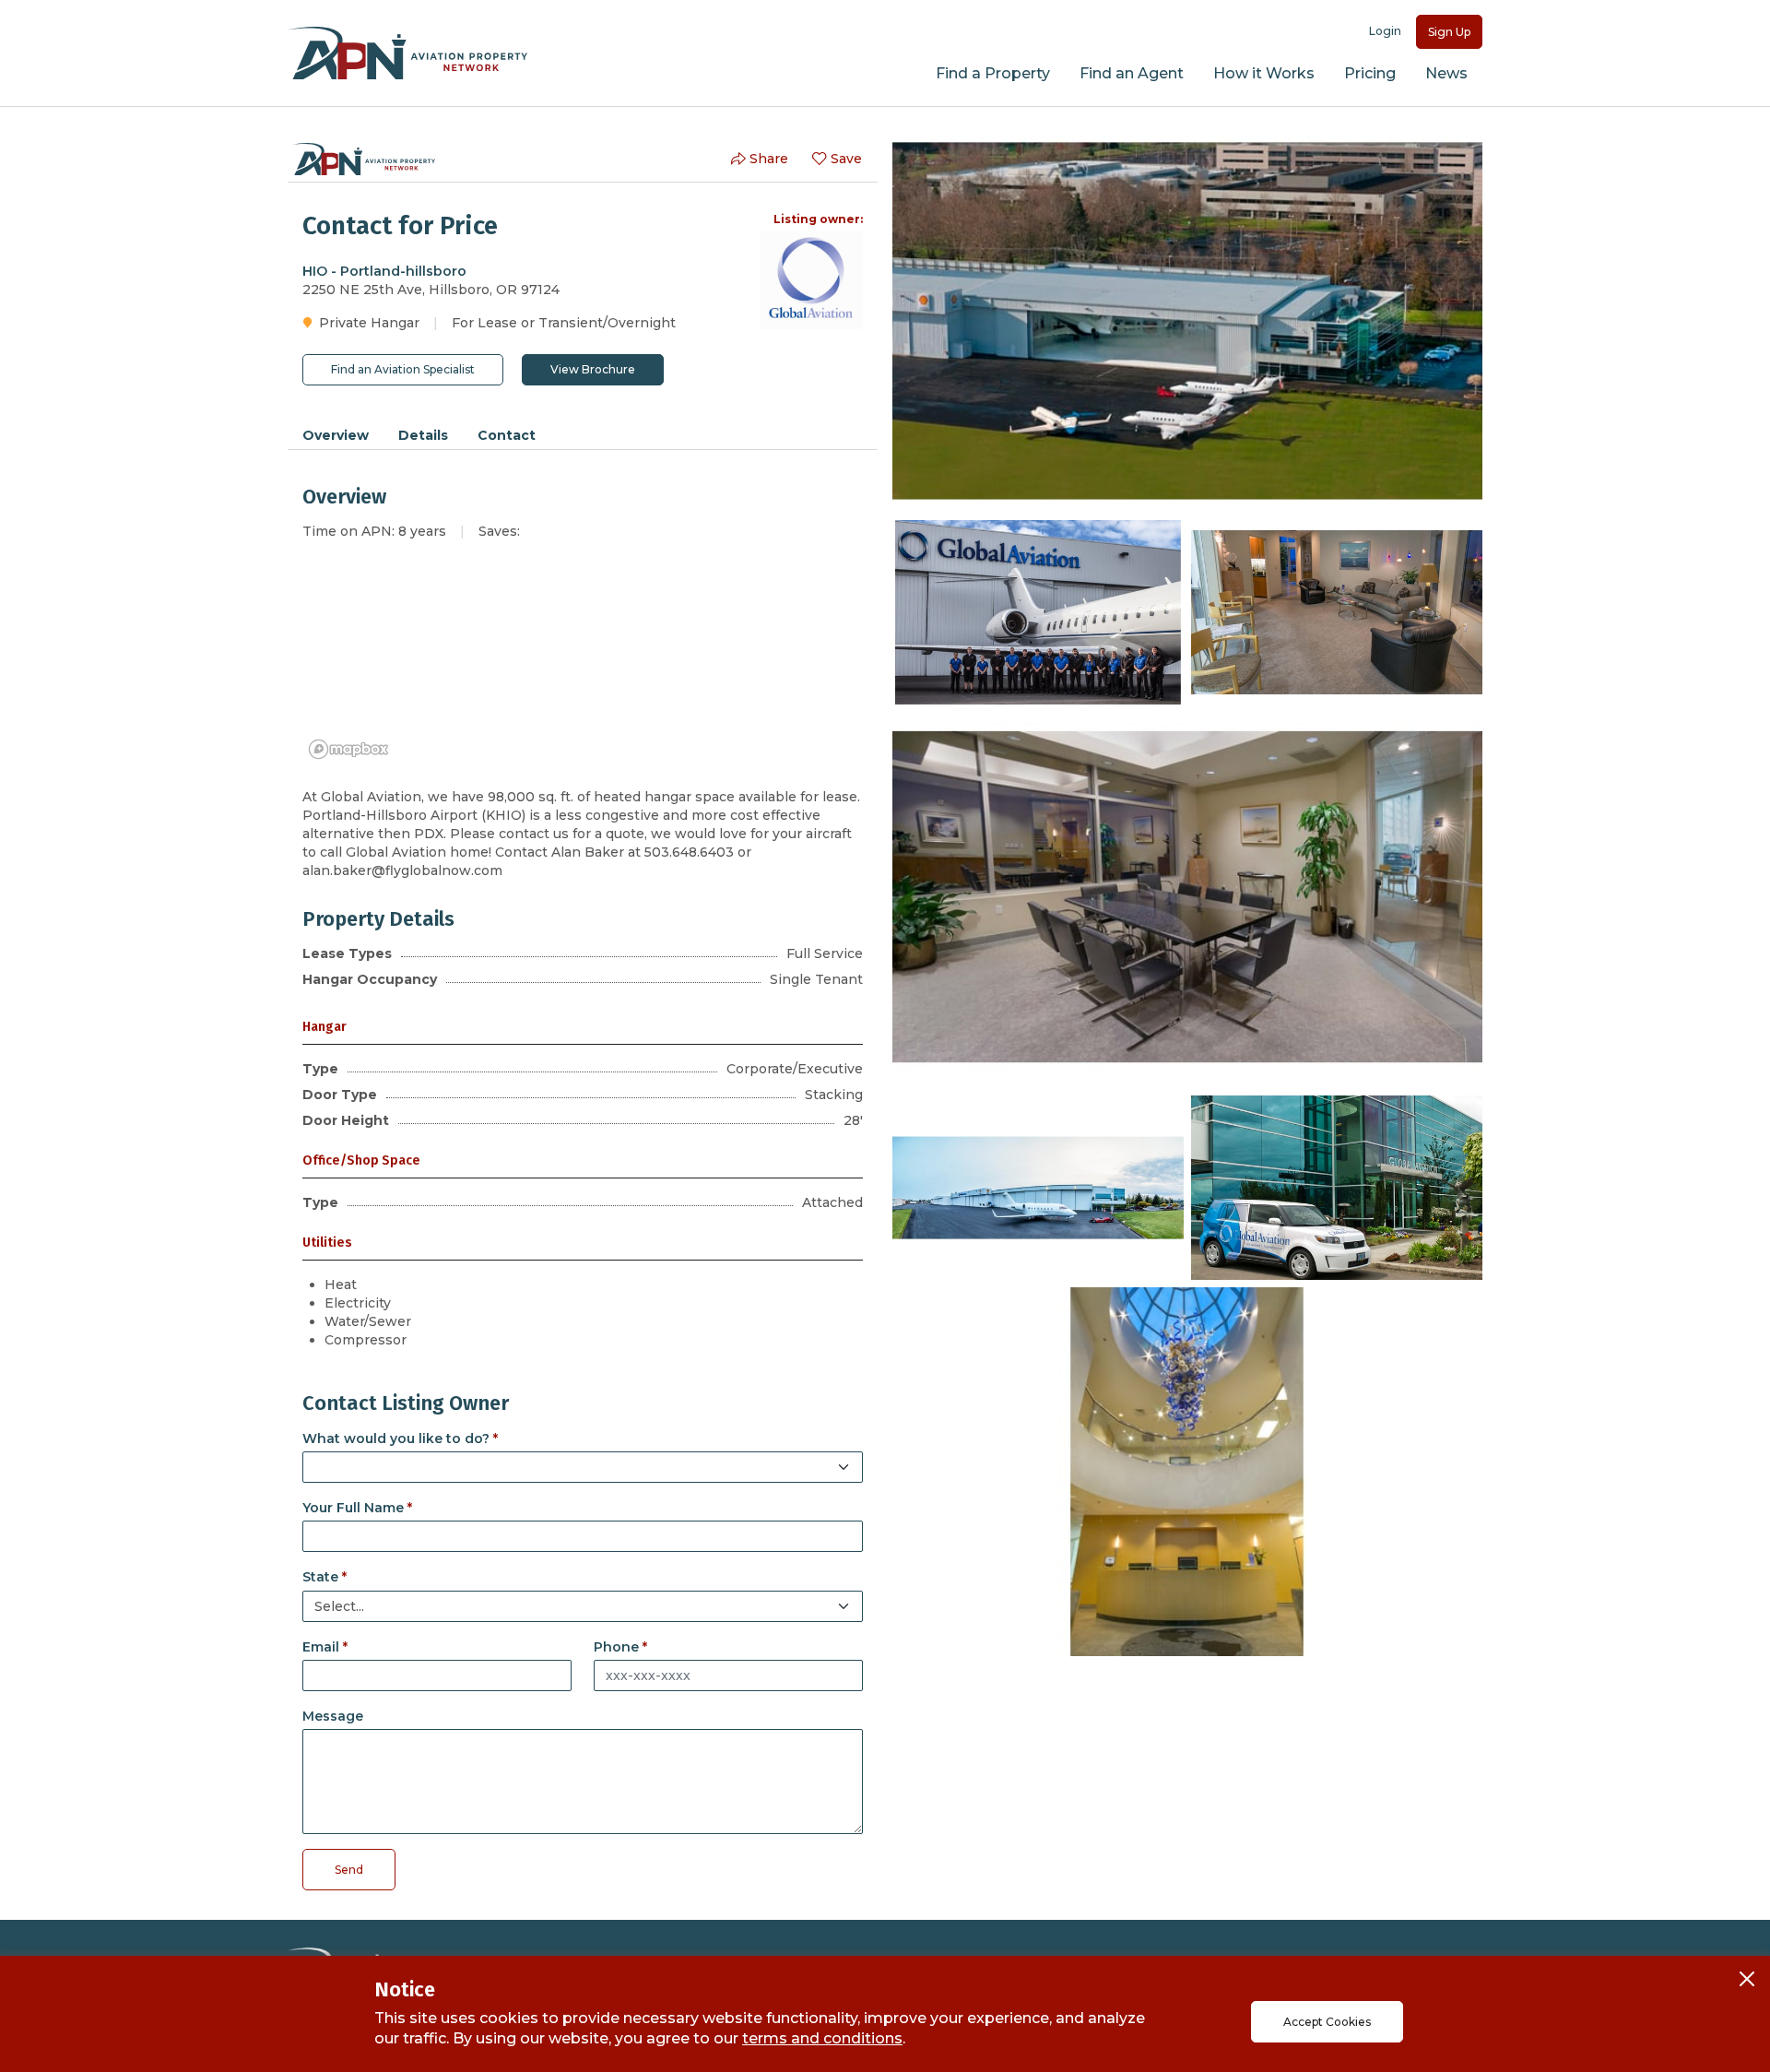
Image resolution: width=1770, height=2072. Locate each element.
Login (1385, 31)
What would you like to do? (396, 1439)
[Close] (1747, 1979)
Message (333, 1716)
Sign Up (1449, 32)
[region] (583, 664)
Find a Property (993, 73)
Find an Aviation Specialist (403, 369)
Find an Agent (1132, 73)
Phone (616, 1647)
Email (321, 1647)
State (320, 1577)
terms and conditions (822, 2038)
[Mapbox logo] (348, 749)
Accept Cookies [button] (1327, 2022)
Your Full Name (353, 1508)
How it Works (1264, 73)
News (1446, 73)
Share (769, 159)
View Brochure (593, 369)
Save (846, 159)
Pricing (1370, 73)
